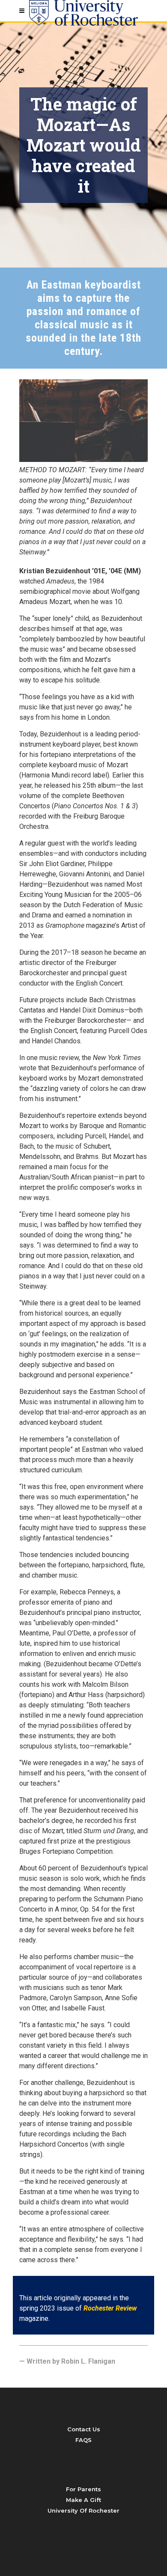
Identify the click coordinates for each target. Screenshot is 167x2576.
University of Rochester (83, 2510)
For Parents (83, 2489)
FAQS (83, 2440)
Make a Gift (83, 2500)
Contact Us (84, 2429)
